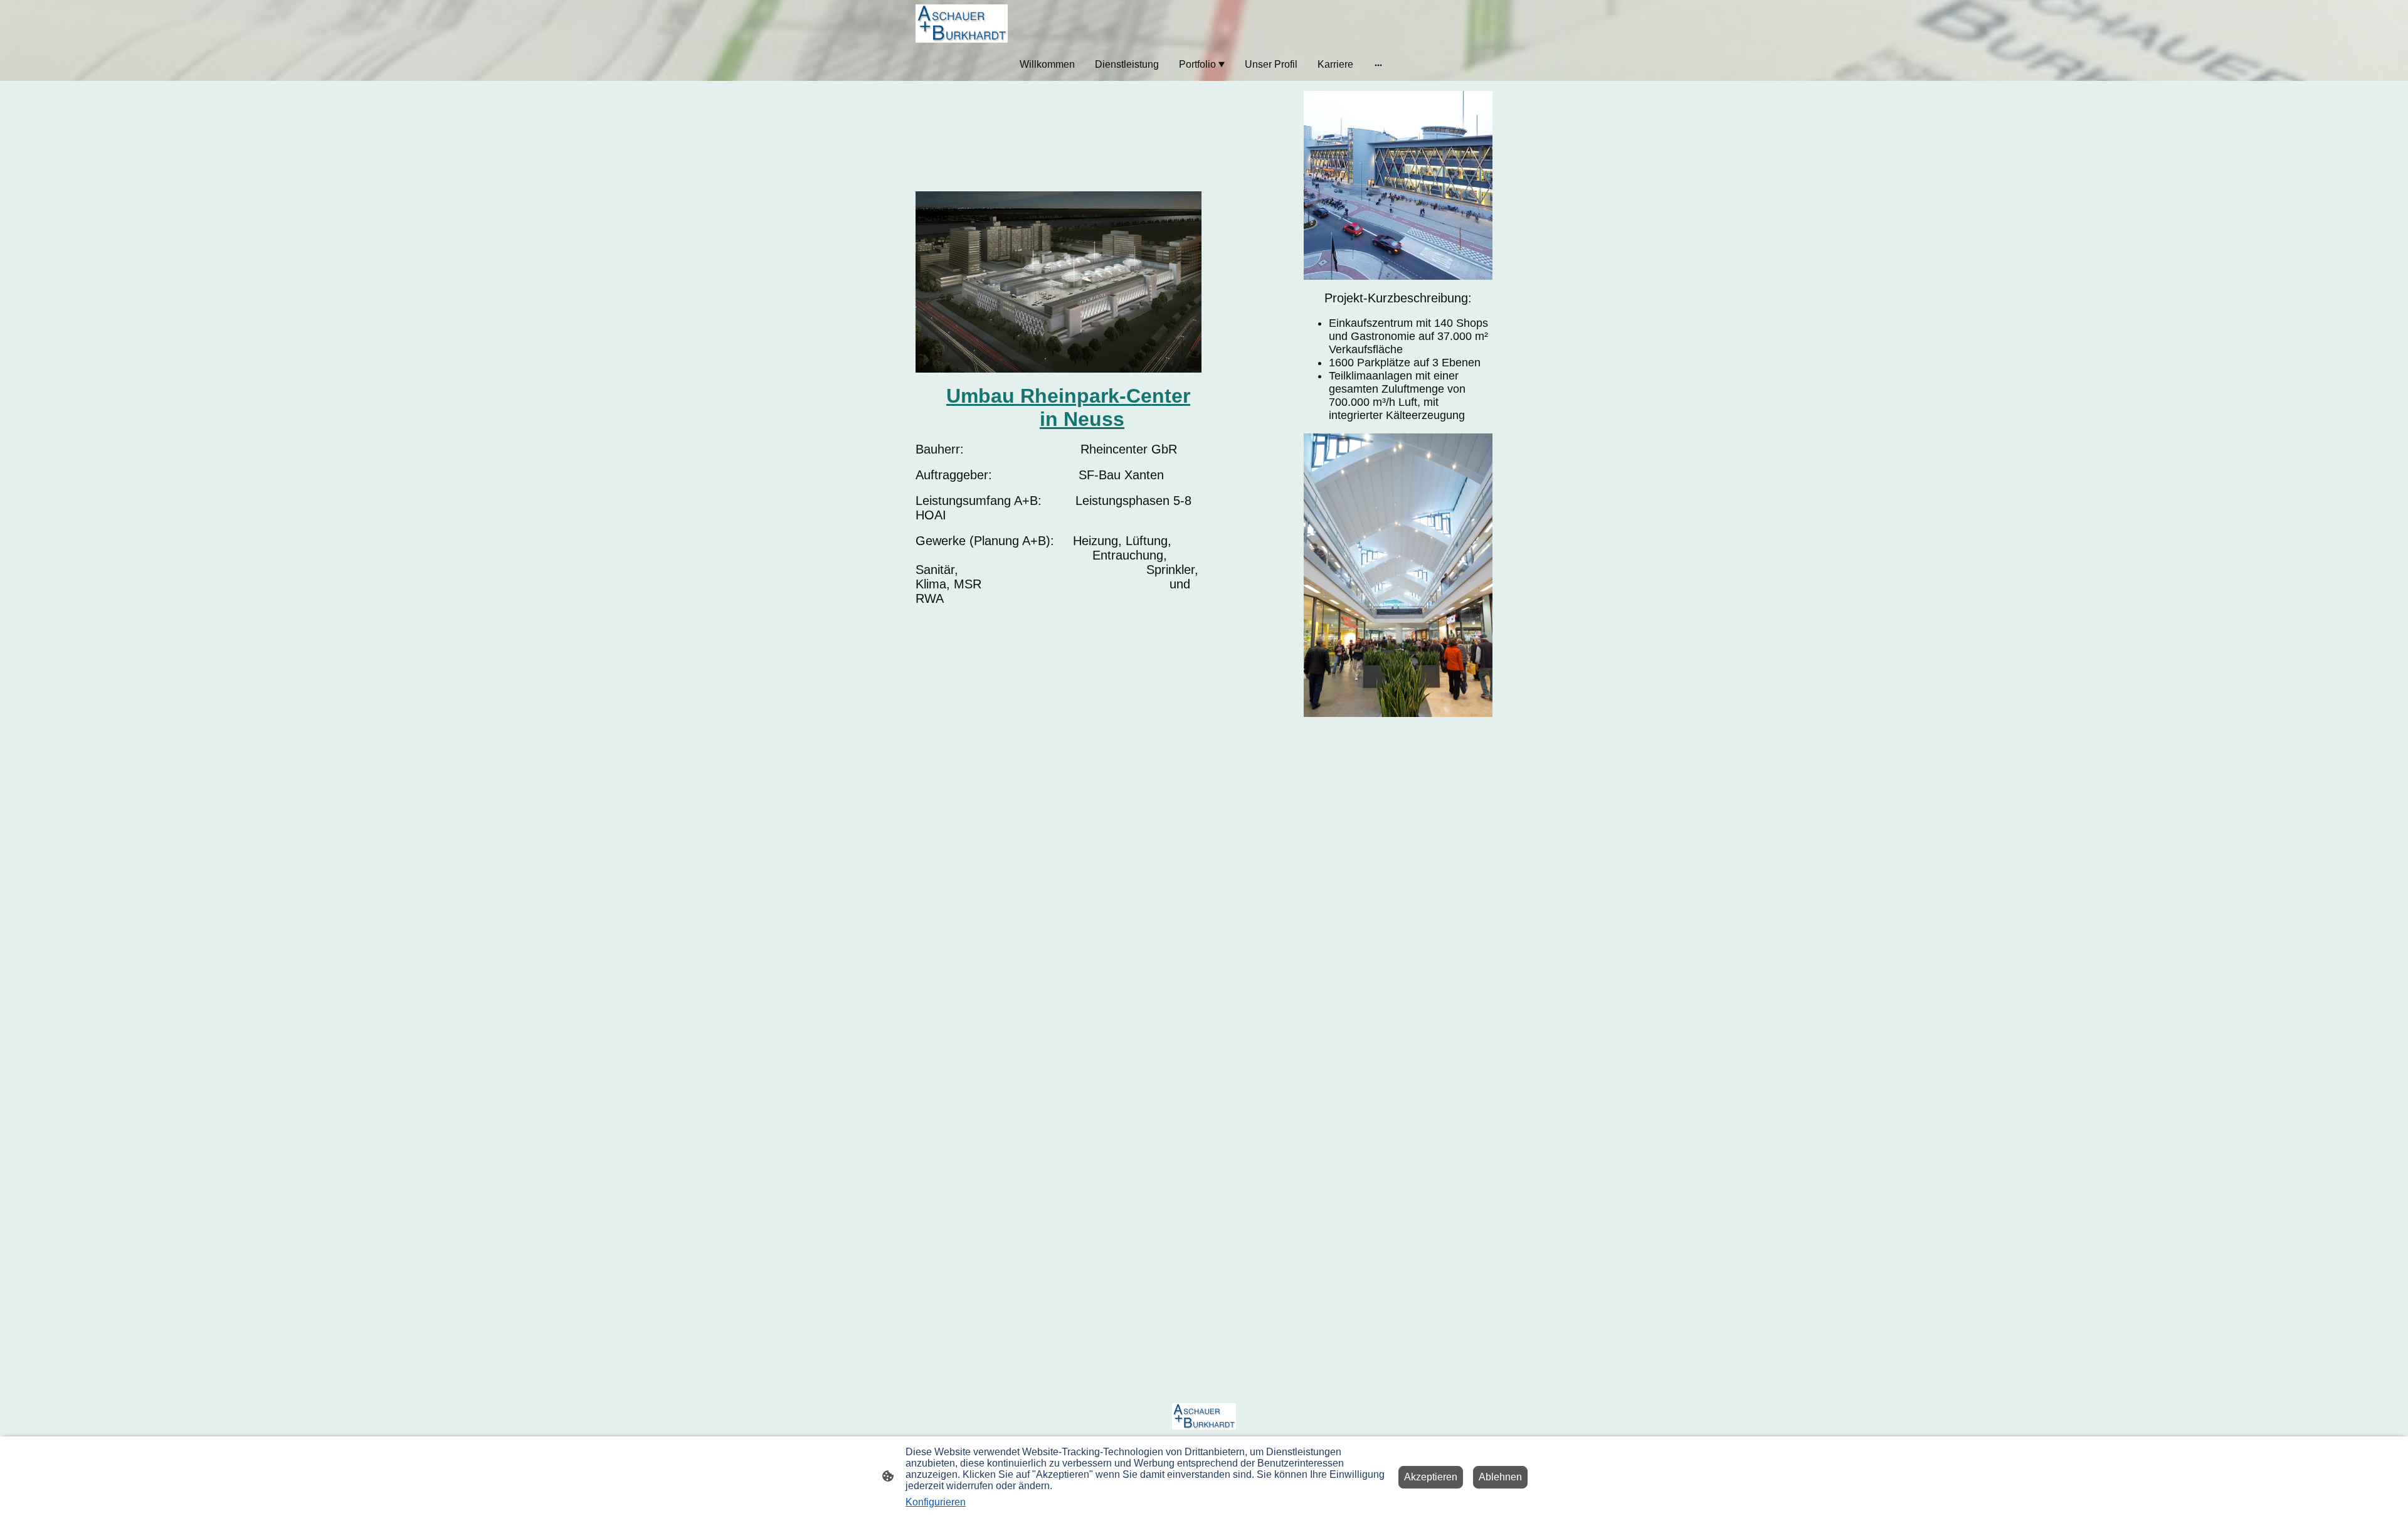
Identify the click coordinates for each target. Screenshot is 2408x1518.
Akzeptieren (1431, 1477)
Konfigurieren (936, 1502)
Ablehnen (1500, 1477)
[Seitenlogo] (962, 24)
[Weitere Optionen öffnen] (1378, 65)
